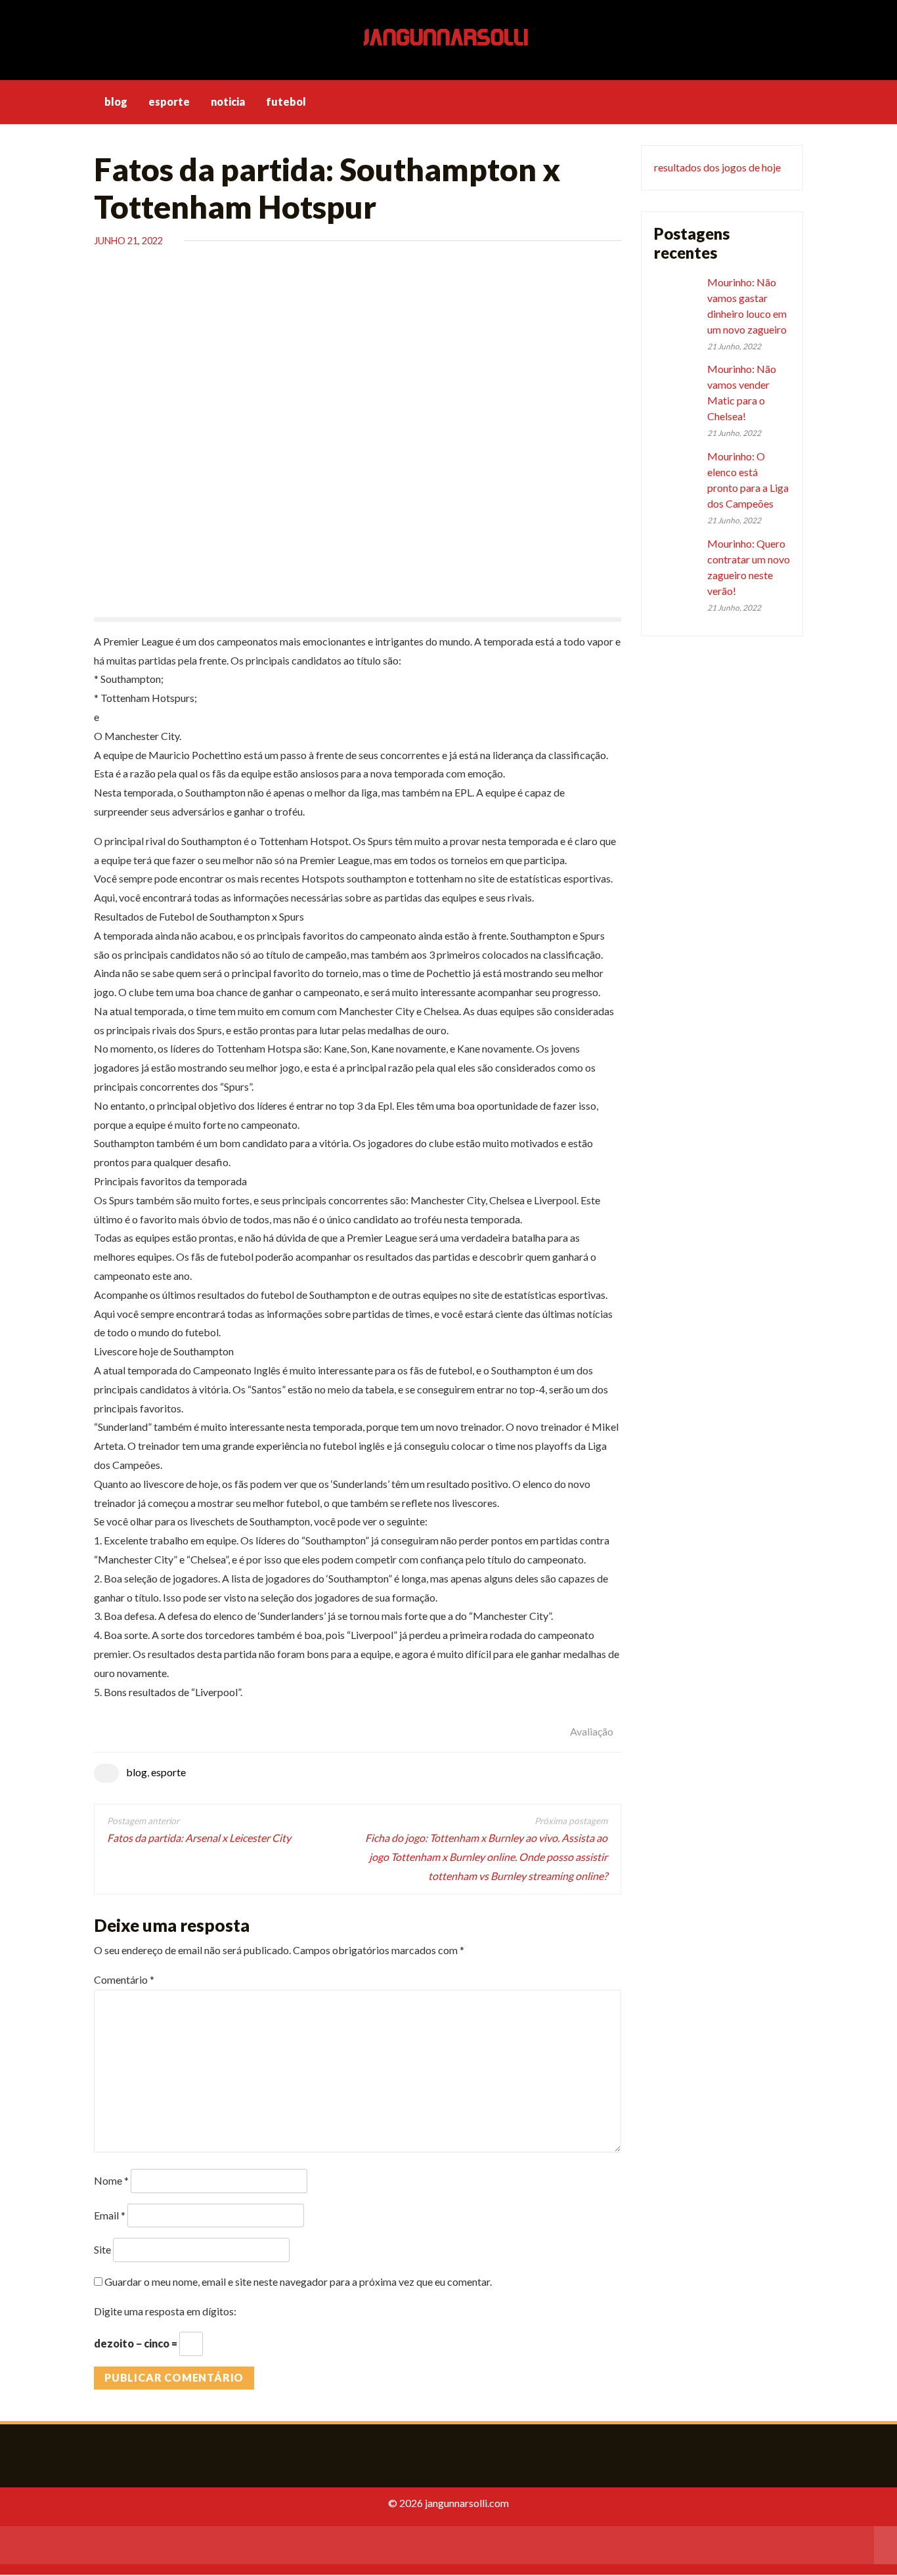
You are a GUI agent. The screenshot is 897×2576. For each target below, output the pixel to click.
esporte (169, 101)
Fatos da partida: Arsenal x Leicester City (199, 1838)
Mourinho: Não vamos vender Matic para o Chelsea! (742, 392)
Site (102, 2249)
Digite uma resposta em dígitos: (165, 2311)
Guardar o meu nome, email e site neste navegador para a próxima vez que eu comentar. (298, 2281)
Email (110, 2215)
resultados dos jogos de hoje (717, 167)
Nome (111, 2180)
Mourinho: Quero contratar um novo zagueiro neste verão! (749, 567)
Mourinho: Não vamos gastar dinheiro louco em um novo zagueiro (747, 306)
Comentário (124, 1979)
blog (116, 101)
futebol (286, 101)
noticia (228, 101)
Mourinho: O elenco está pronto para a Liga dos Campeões (748, 480)
